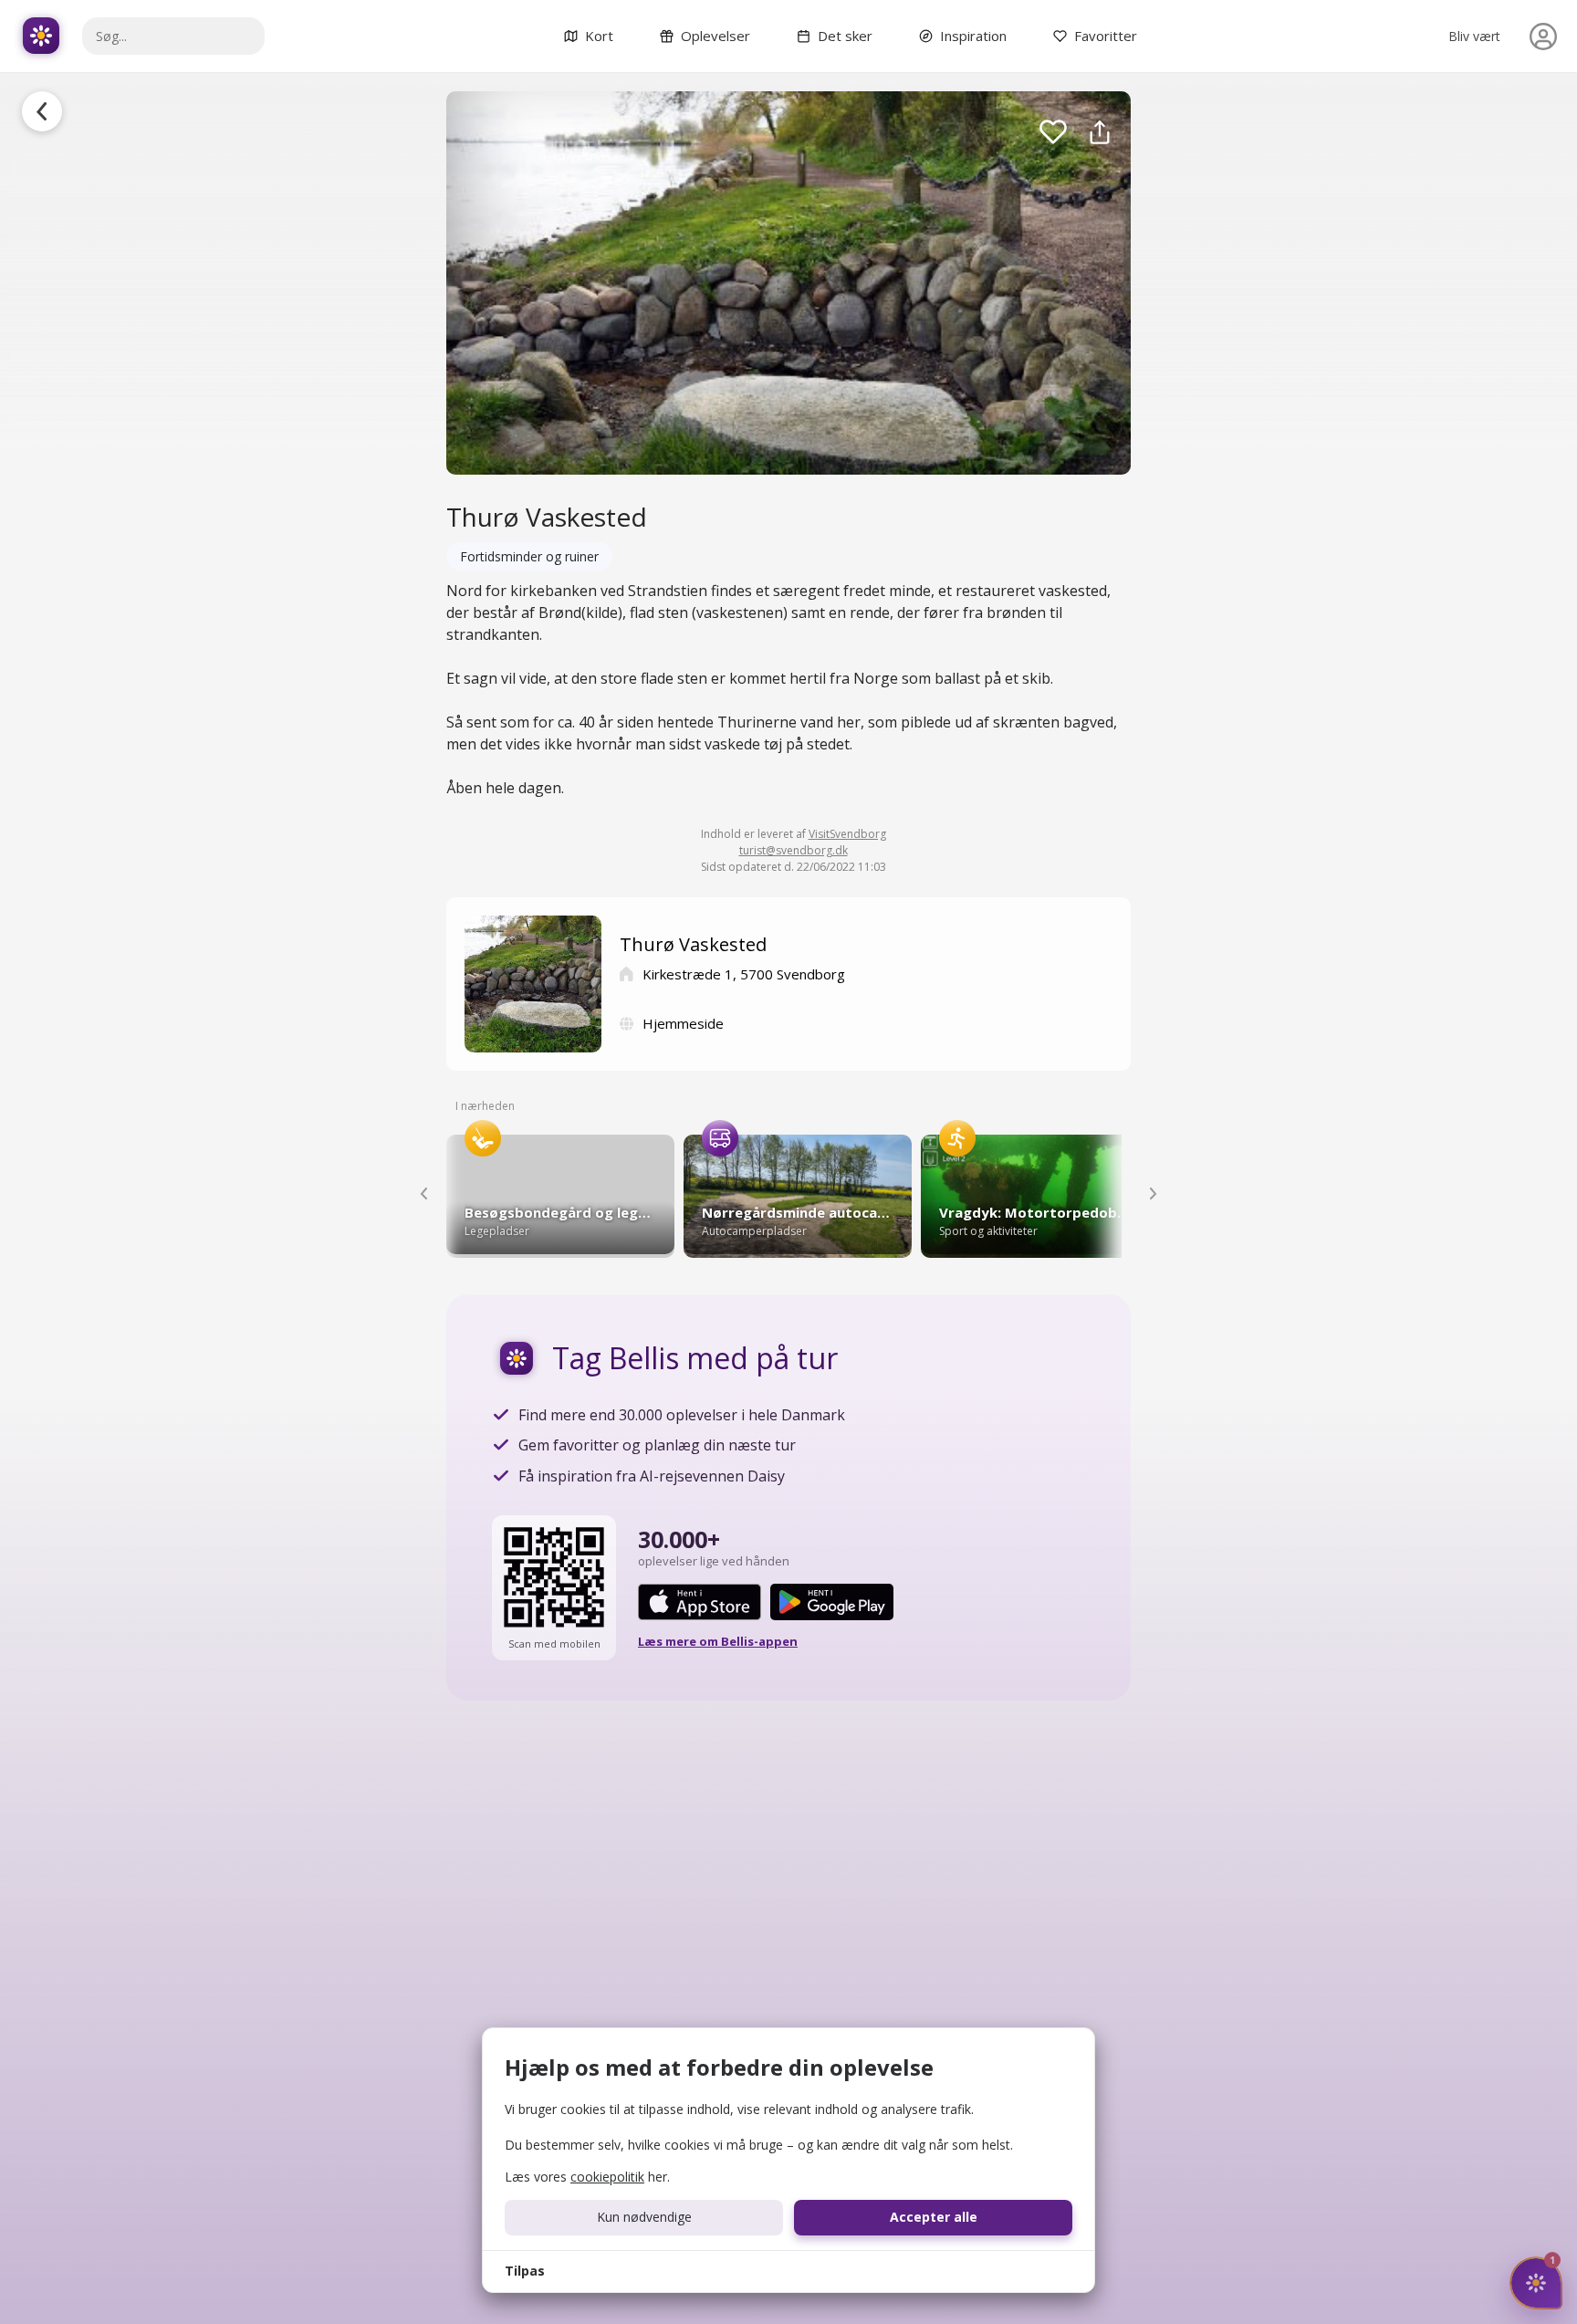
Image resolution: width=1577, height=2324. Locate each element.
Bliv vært (1474, 36)
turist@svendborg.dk (794, 850)
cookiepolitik (607, 2177)
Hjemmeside (683, 1023)
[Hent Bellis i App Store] (700, 1602)
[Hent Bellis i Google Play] (832, 1602)
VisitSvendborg (847, 834)
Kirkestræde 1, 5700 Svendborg (744, 974)
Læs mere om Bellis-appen (718, 1641)
